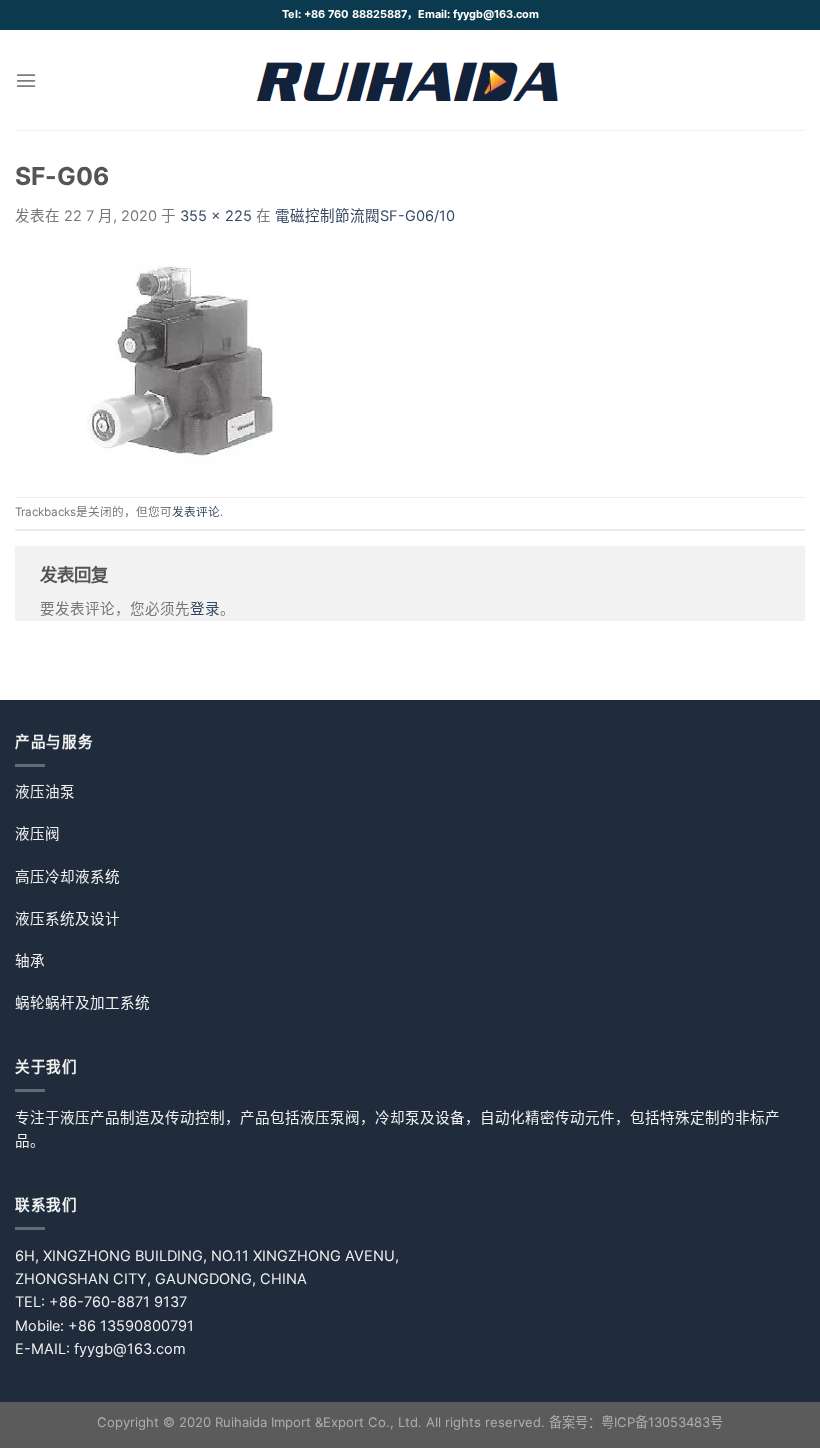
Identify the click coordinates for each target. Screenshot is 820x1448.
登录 (205, 609)
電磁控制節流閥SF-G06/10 (365, 216)
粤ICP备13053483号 (662, 1422)
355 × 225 (216, 216)
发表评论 (196, 512)
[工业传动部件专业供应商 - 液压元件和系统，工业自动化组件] (410, 80)
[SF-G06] (192, 361)
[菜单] (26, 80)
